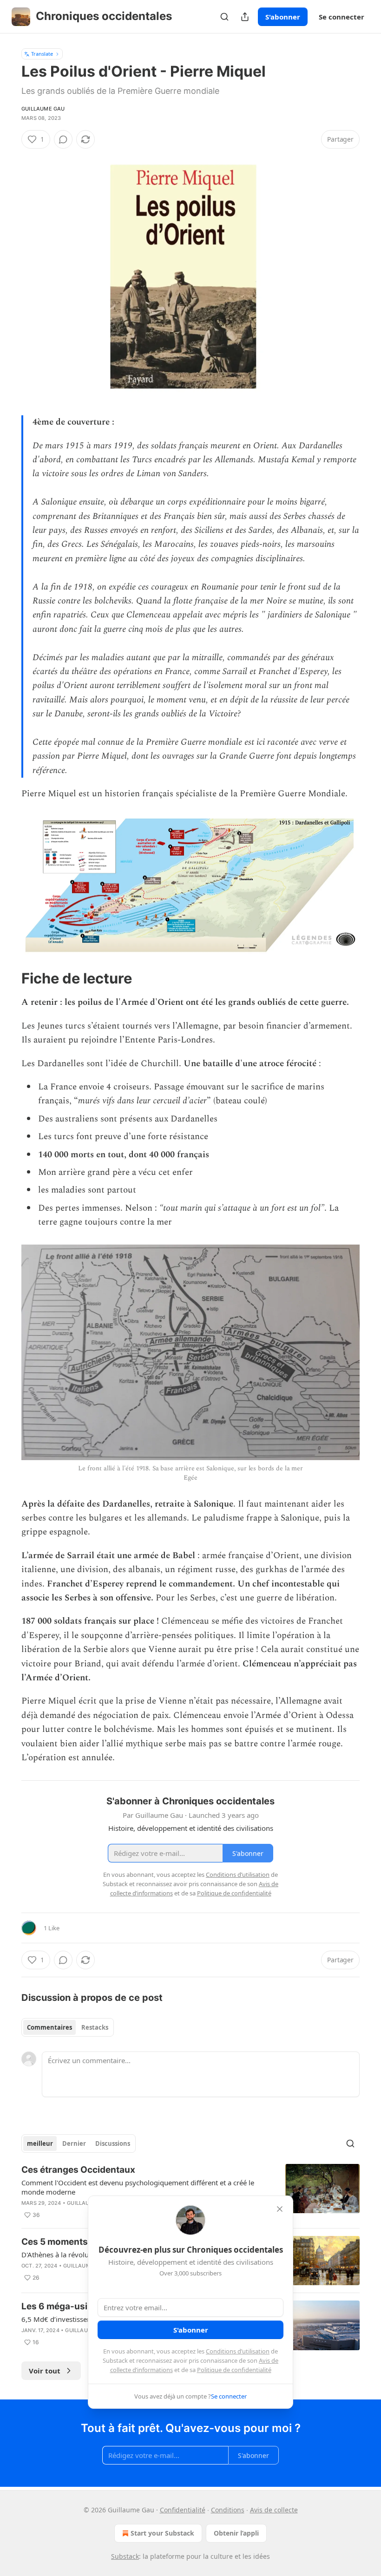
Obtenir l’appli (236, 2533)
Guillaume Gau (43, 109)
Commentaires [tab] (49, 2027)
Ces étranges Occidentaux (78, 2170)
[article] (190, 2192)
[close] (280, 2209)
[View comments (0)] (63, 139)
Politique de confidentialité (234, 2370)
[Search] (224, 17)
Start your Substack (162, 2533)
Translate (42, 54)
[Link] (8, 978)
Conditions (228, 2510)
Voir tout (45, 2371)
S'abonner (283, 17)
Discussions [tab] (113, 2143)
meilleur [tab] (40, 2143)
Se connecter (342, 17)
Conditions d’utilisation (238, 2351)
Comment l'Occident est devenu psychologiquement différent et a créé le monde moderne (138, 2187)
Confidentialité (183, 2510)
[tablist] (68, 2027)
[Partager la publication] (245, 17)
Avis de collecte (274, 2510)
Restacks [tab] (95, 2027)
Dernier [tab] (74, 2143)
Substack (125, 2556)
